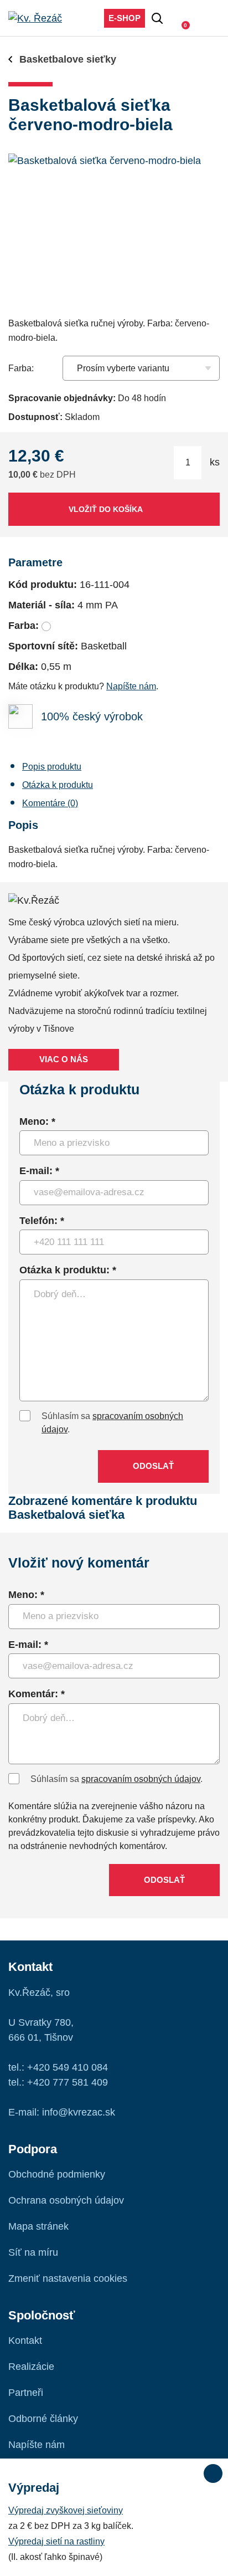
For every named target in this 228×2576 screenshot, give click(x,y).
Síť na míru (33, 2252)
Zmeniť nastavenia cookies (68, 2278)
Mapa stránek (38, 2226)
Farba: (21, 368)
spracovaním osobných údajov (141, 1779)
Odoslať (153, 1466)
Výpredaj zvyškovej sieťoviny (66, 2510)
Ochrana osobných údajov (66, 2200)
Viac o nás (64, 1059)
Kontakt (25, 2341)
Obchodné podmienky (57, 2174)
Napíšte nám (131, 686)
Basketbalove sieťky (68, 59)
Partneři (26, 2393)
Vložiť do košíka (106, 509)
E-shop (125, 18)
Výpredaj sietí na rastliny (56, 2541)
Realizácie (31, 2367)
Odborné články (43, 2419)
